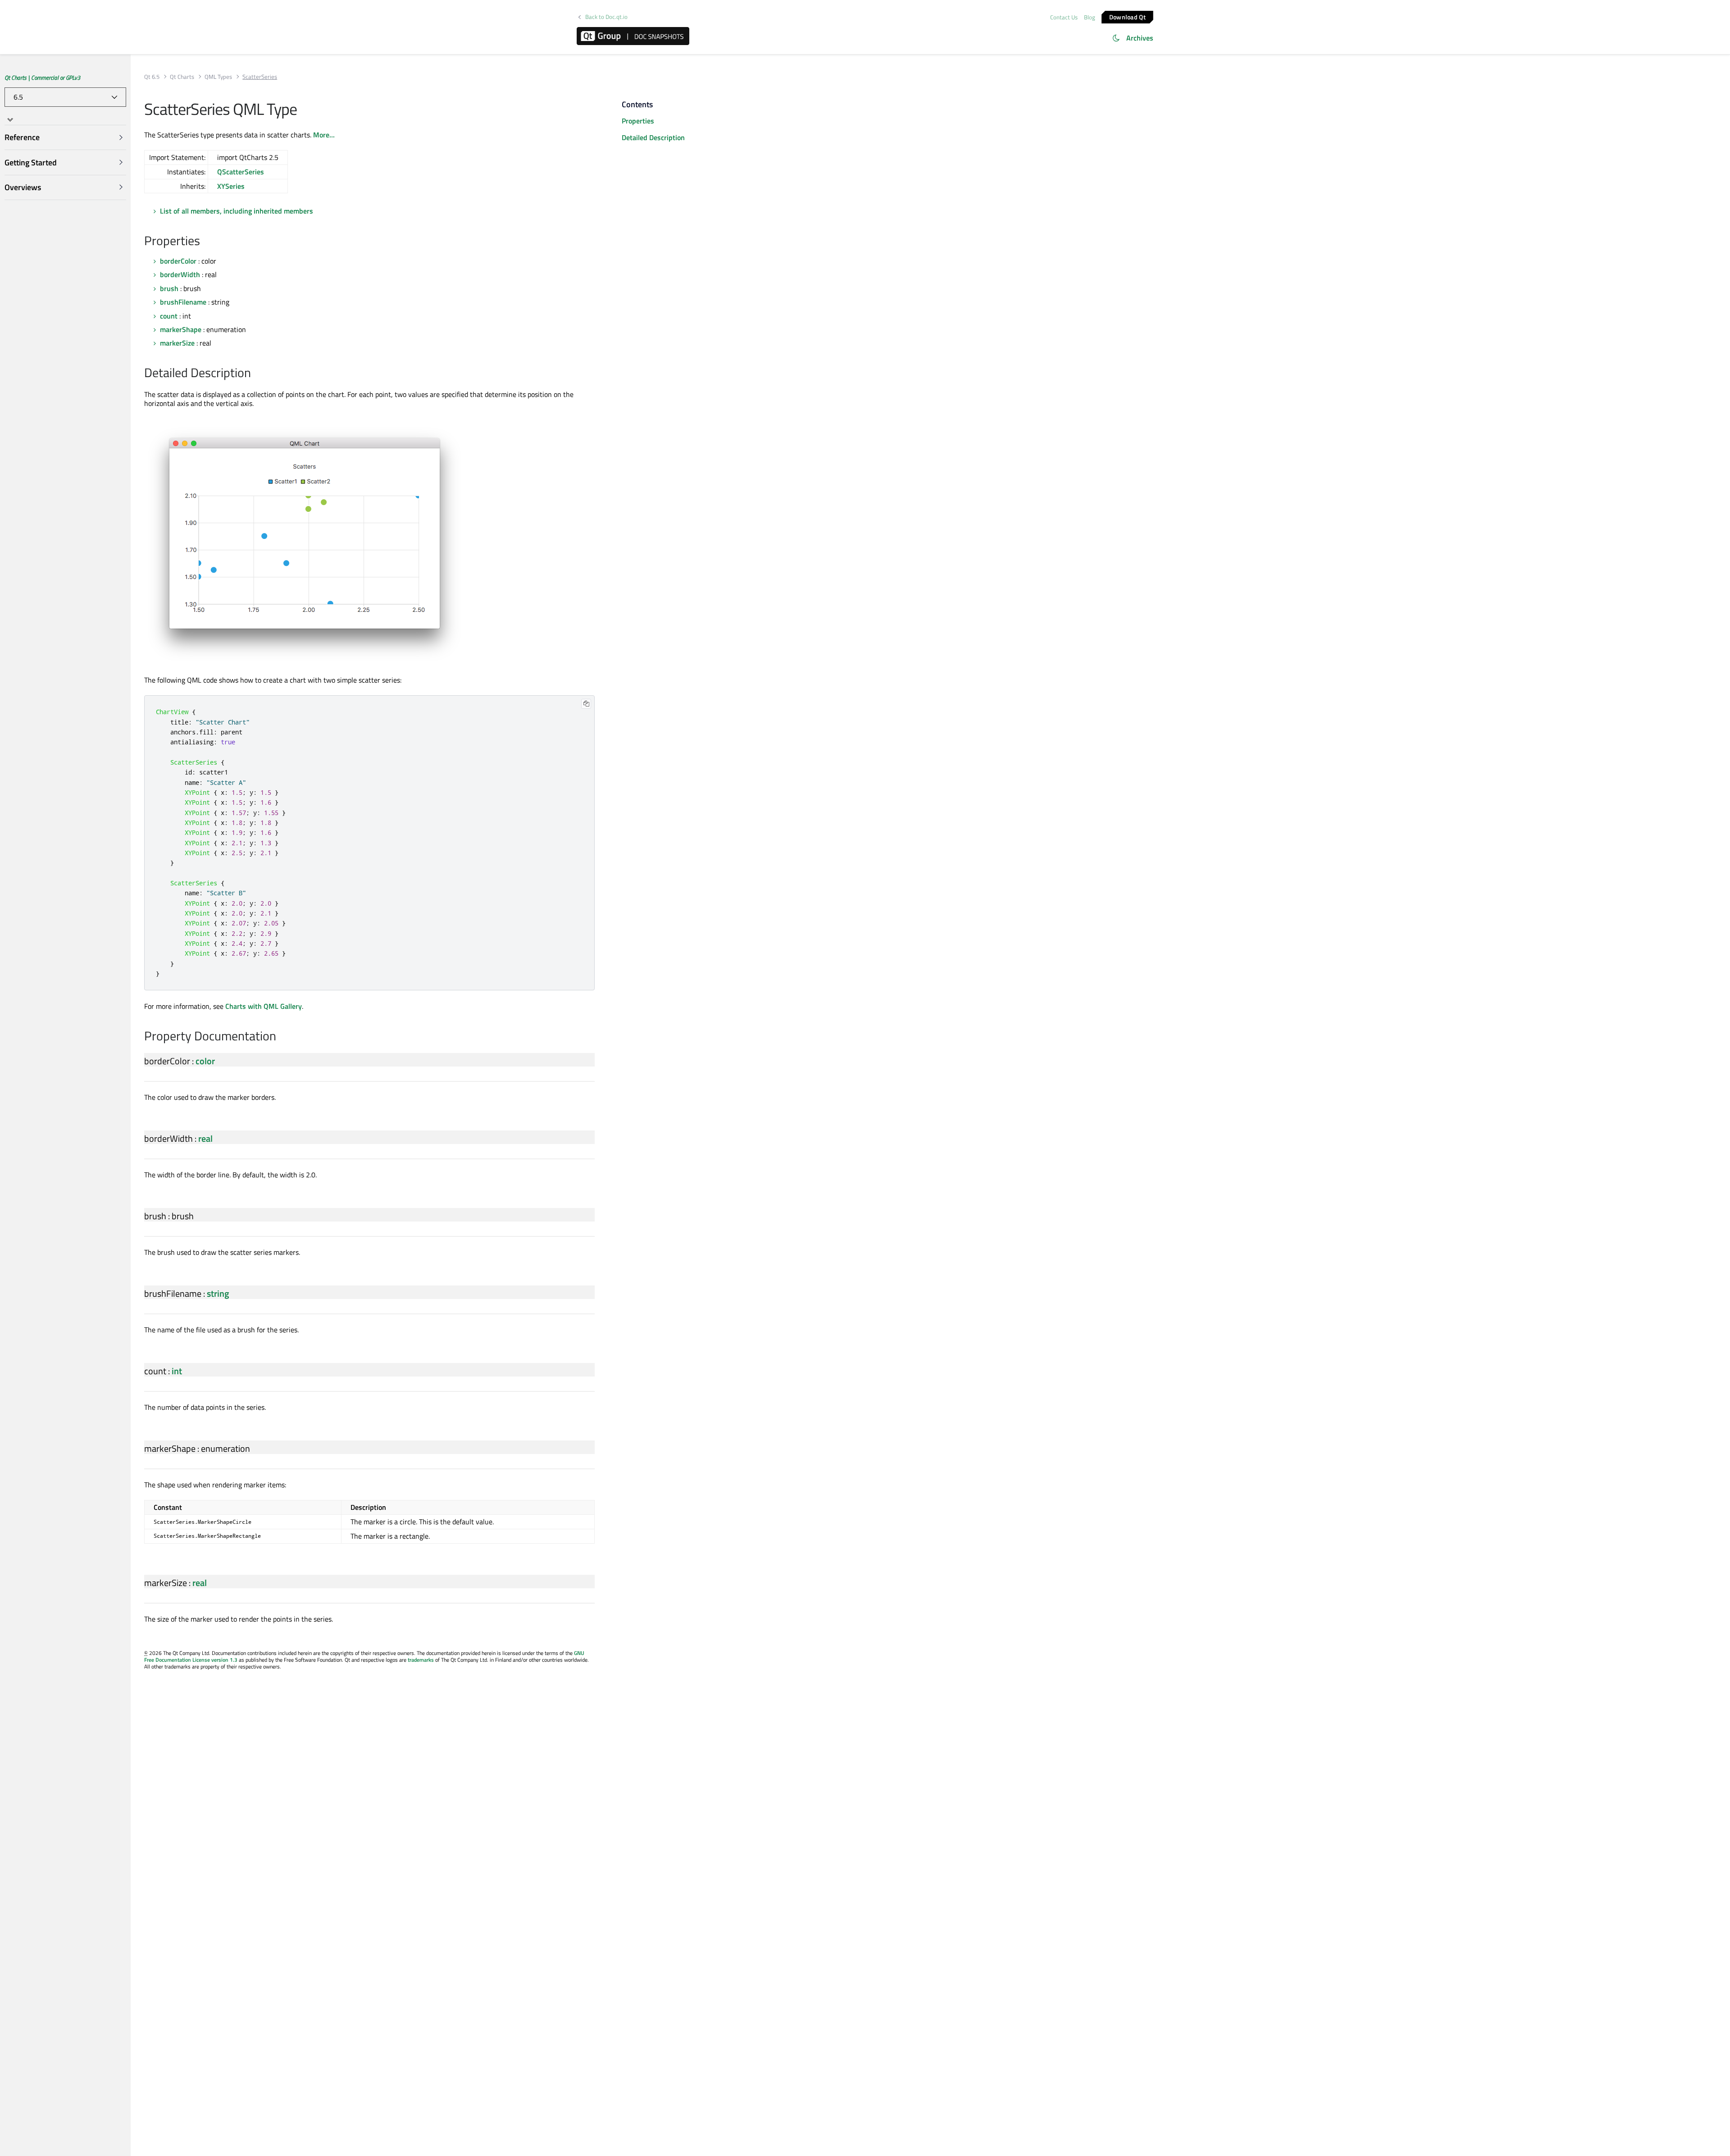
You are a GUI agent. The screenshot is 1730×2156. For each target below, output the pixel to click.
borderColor (178, 261)
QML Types (218, 77)
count (169, 316)
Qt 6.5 (152, 77)
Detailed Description (653, 137)
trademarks (421, 1660)
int (177, 1371)
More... (324, 135)
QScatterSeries (241, 172)
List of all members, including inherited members (237, 211)
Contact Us (1064, 17)
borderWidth (180, 274)
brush (169, 288)
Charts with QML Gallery (264, 1006)
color (205, 1061)
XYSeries (231, 186)
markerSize (177, 343)
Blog (1090, 17)
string (218, 1293)
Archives (1140, 38)
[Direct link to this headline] (205, 242)
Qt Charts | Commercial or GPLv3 (42, 77)
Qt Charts (182, 77)
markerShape (181, 329)
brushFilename (183, 302)
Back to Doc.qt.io (606, 17)
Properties (638, 121)
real (205, 1138)
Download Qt (1127, 16)
